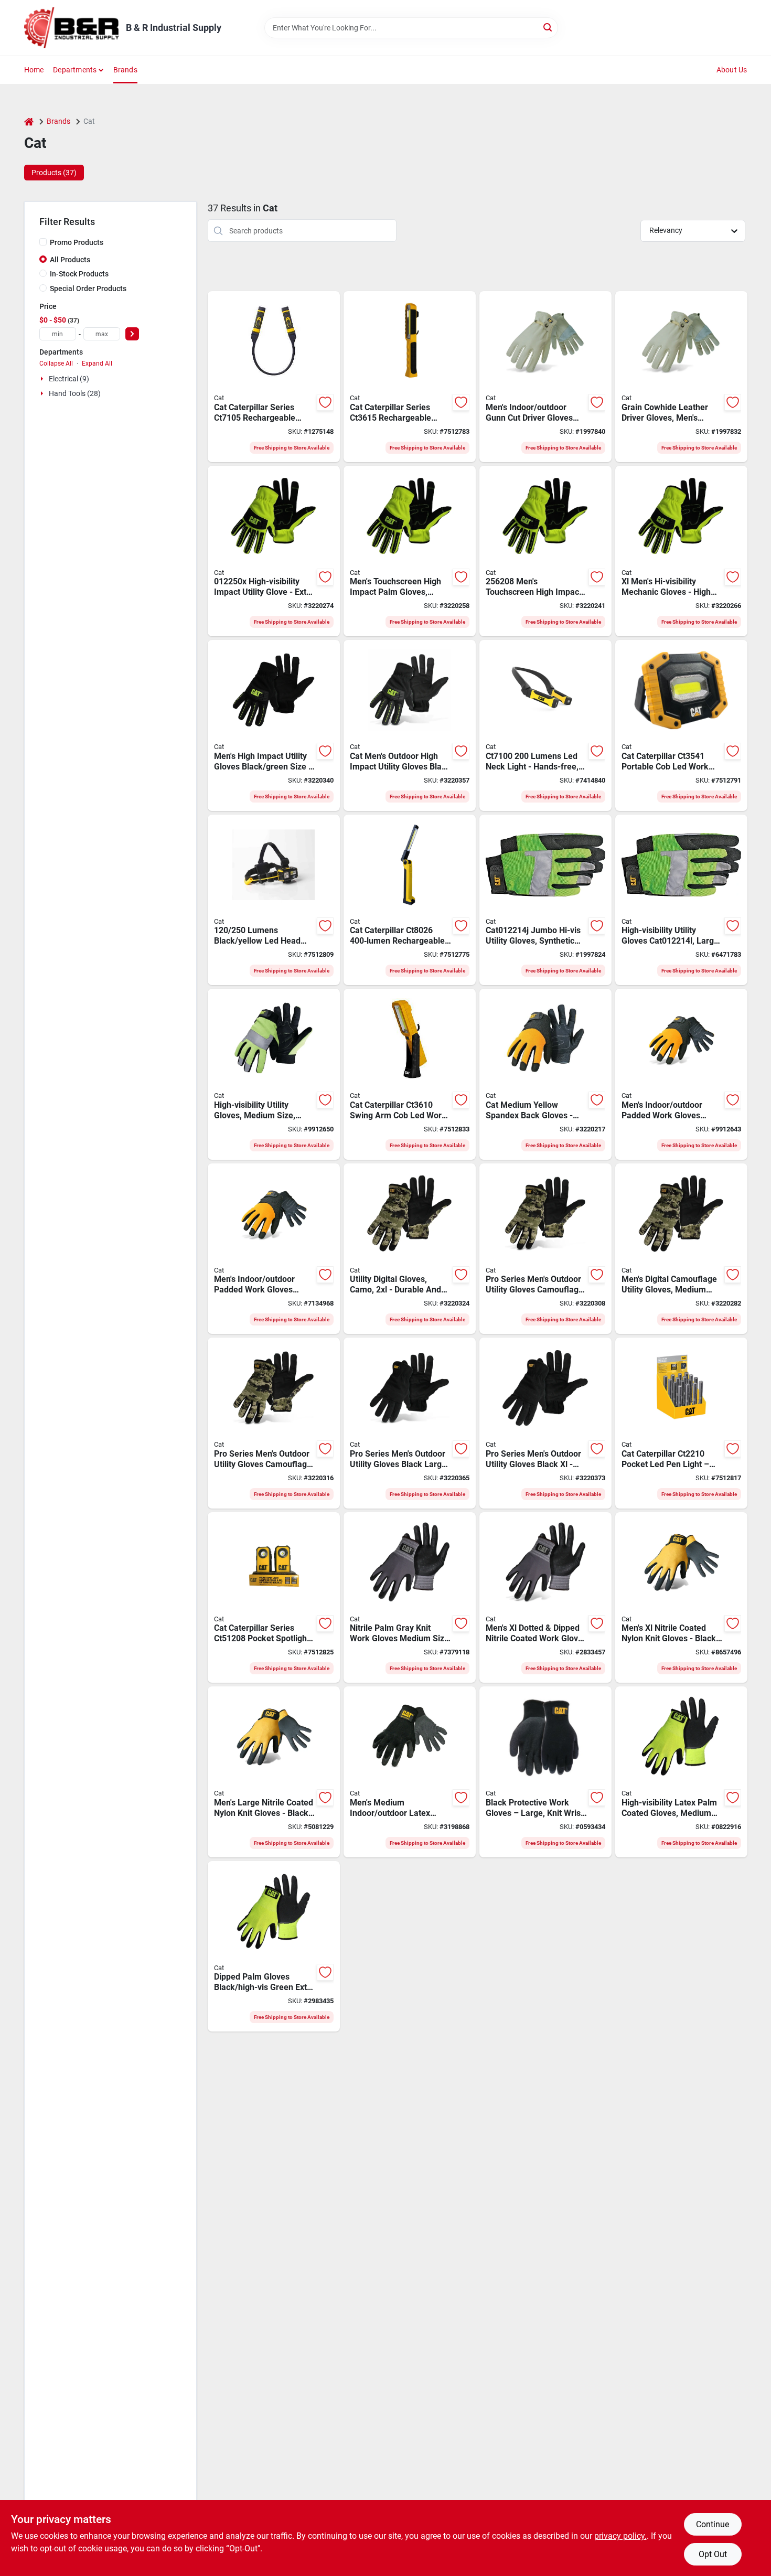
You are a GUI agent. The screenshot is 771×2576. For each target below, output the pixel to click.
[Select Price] (132, 334)
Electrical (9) (69, 379)
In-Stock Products (79, 274)
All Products (70, 260)
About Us (732, 70)
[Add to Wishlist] (325, 402)
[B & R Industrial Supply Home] (71, 28)
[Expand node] (43, 379)
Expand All (97, 364)
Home (34, 70)
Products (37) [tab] (54, 173)
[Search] (548, 27)
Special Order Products (88, 288)
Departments (75, 70)
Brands (125, 70)
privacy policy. (620, 2536)
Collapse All (56, 364)
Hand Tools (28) (75, 393)
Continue (713, 2524)
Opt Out (713, 2554)
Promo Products (77, 242)
